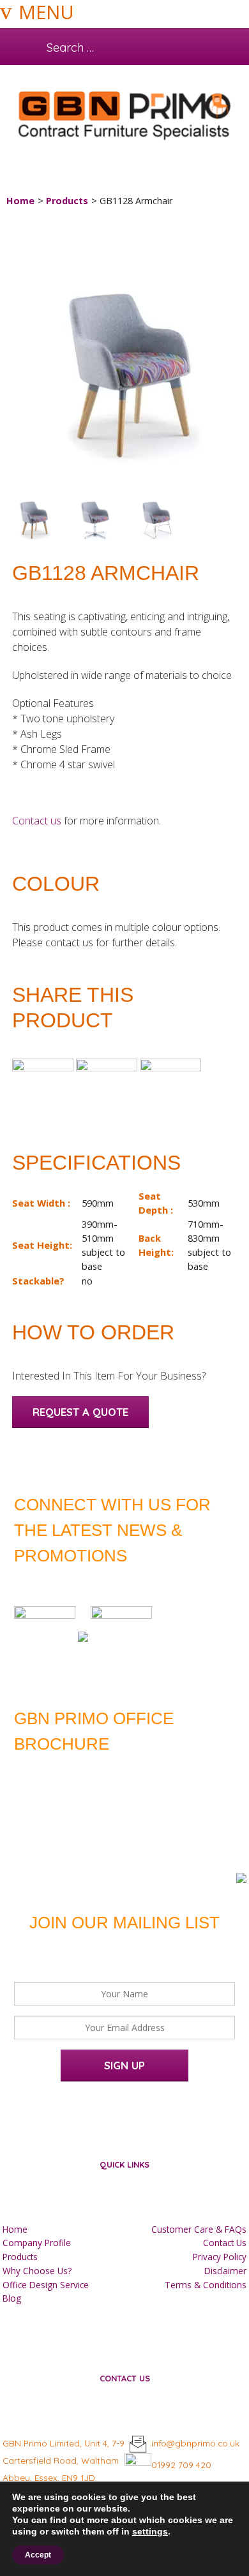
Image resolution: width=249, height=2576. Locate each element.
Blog (12, 2298)
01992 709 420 (181, 2465)
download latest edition (114, 1772)
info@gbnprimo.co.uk (195, 2443)
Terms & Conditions (206, 2285)
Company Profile (37, 2243)
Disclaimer (225, 2271)
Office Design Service (46, 2285)
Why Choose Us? (37, 2271)
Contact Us (225, 2243)
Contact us (37, 821)
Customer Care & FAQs (199, 2229)
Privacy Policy (220, 2257)
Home (20, 201)
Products (67, 201)
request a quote (80, 1412)
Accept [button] (38, 2555)
